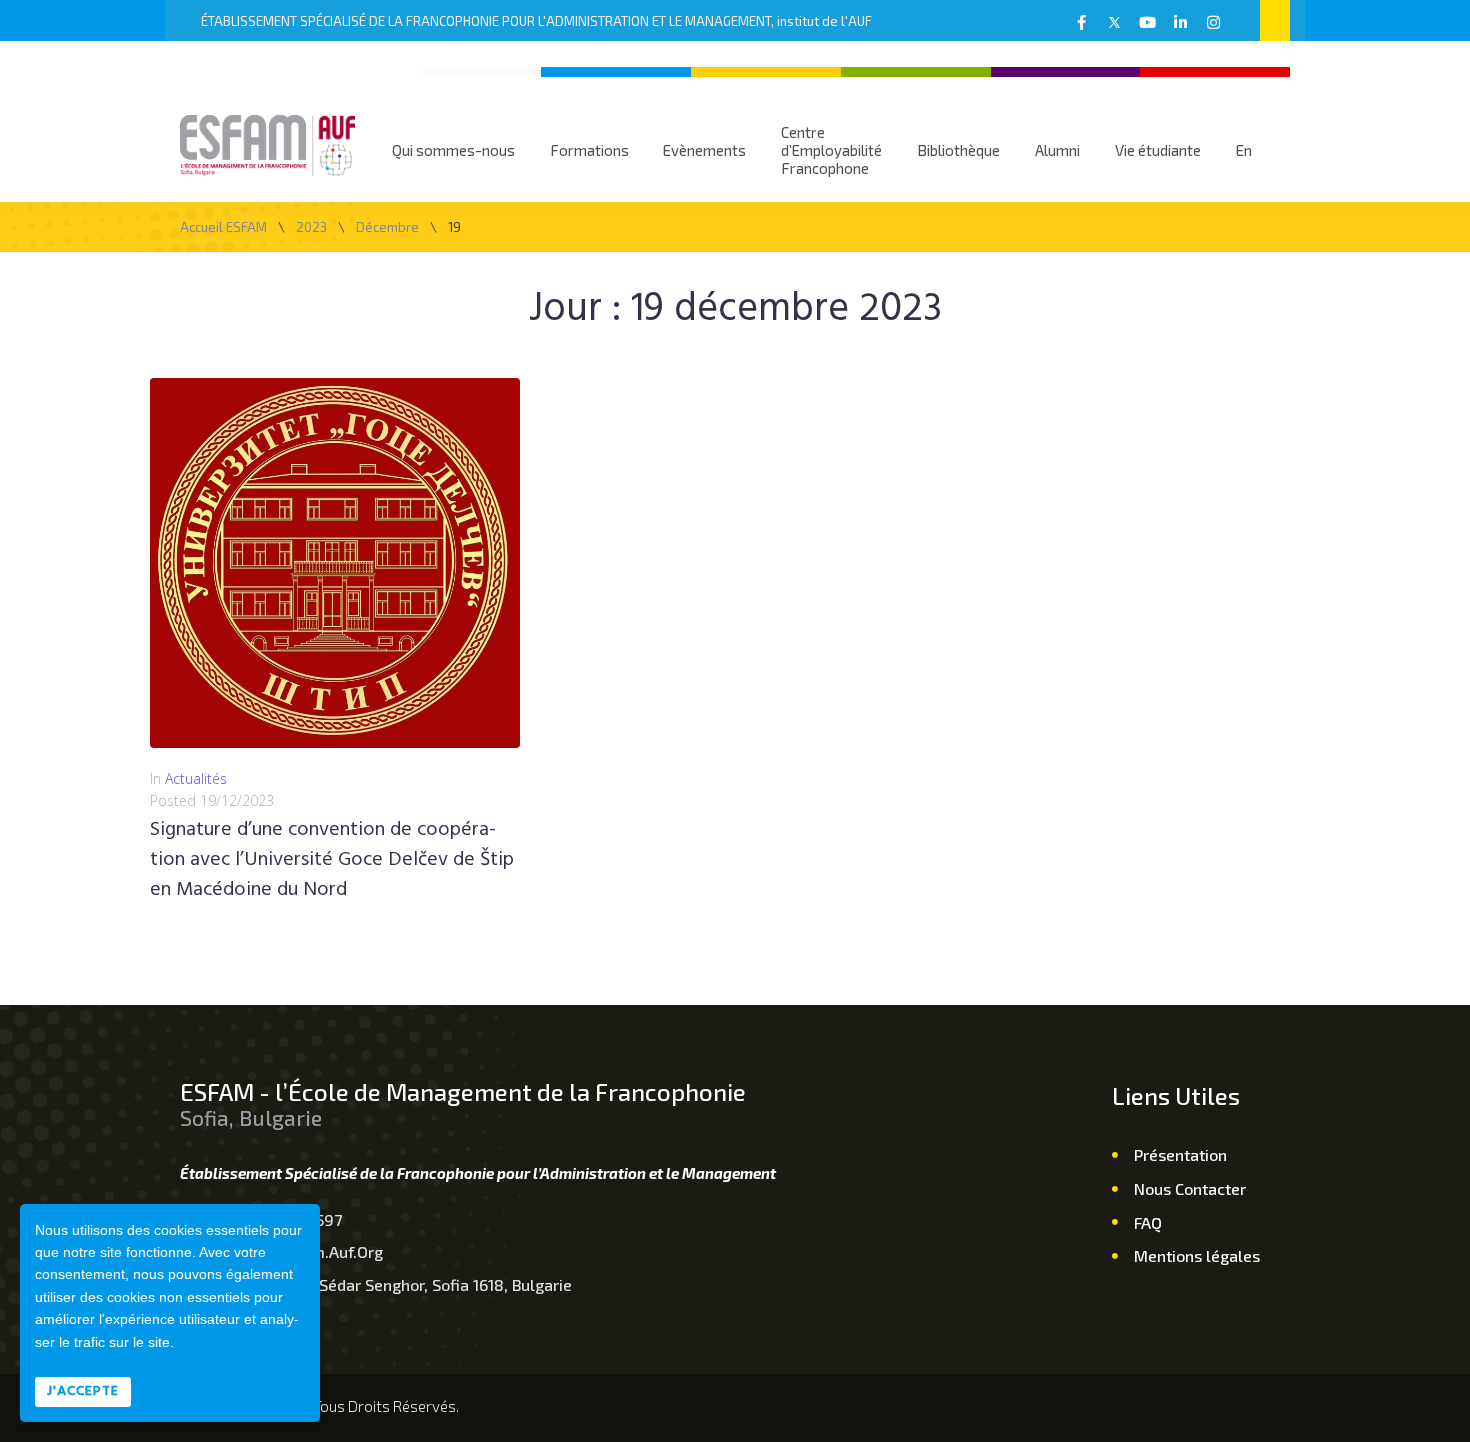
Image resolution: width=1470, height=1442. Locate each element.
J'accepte (83, 1391)
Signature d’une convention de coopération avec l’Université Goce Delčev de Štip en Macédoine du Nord (332, 860)
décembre (387, 227)
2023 (311, 227)
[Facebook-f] (1081, 22)
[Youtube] (1147, 22)
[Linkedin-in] (1180, 22)
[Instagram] (1213, 22)
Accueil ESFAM (223, 227)
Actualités (196, 778)
